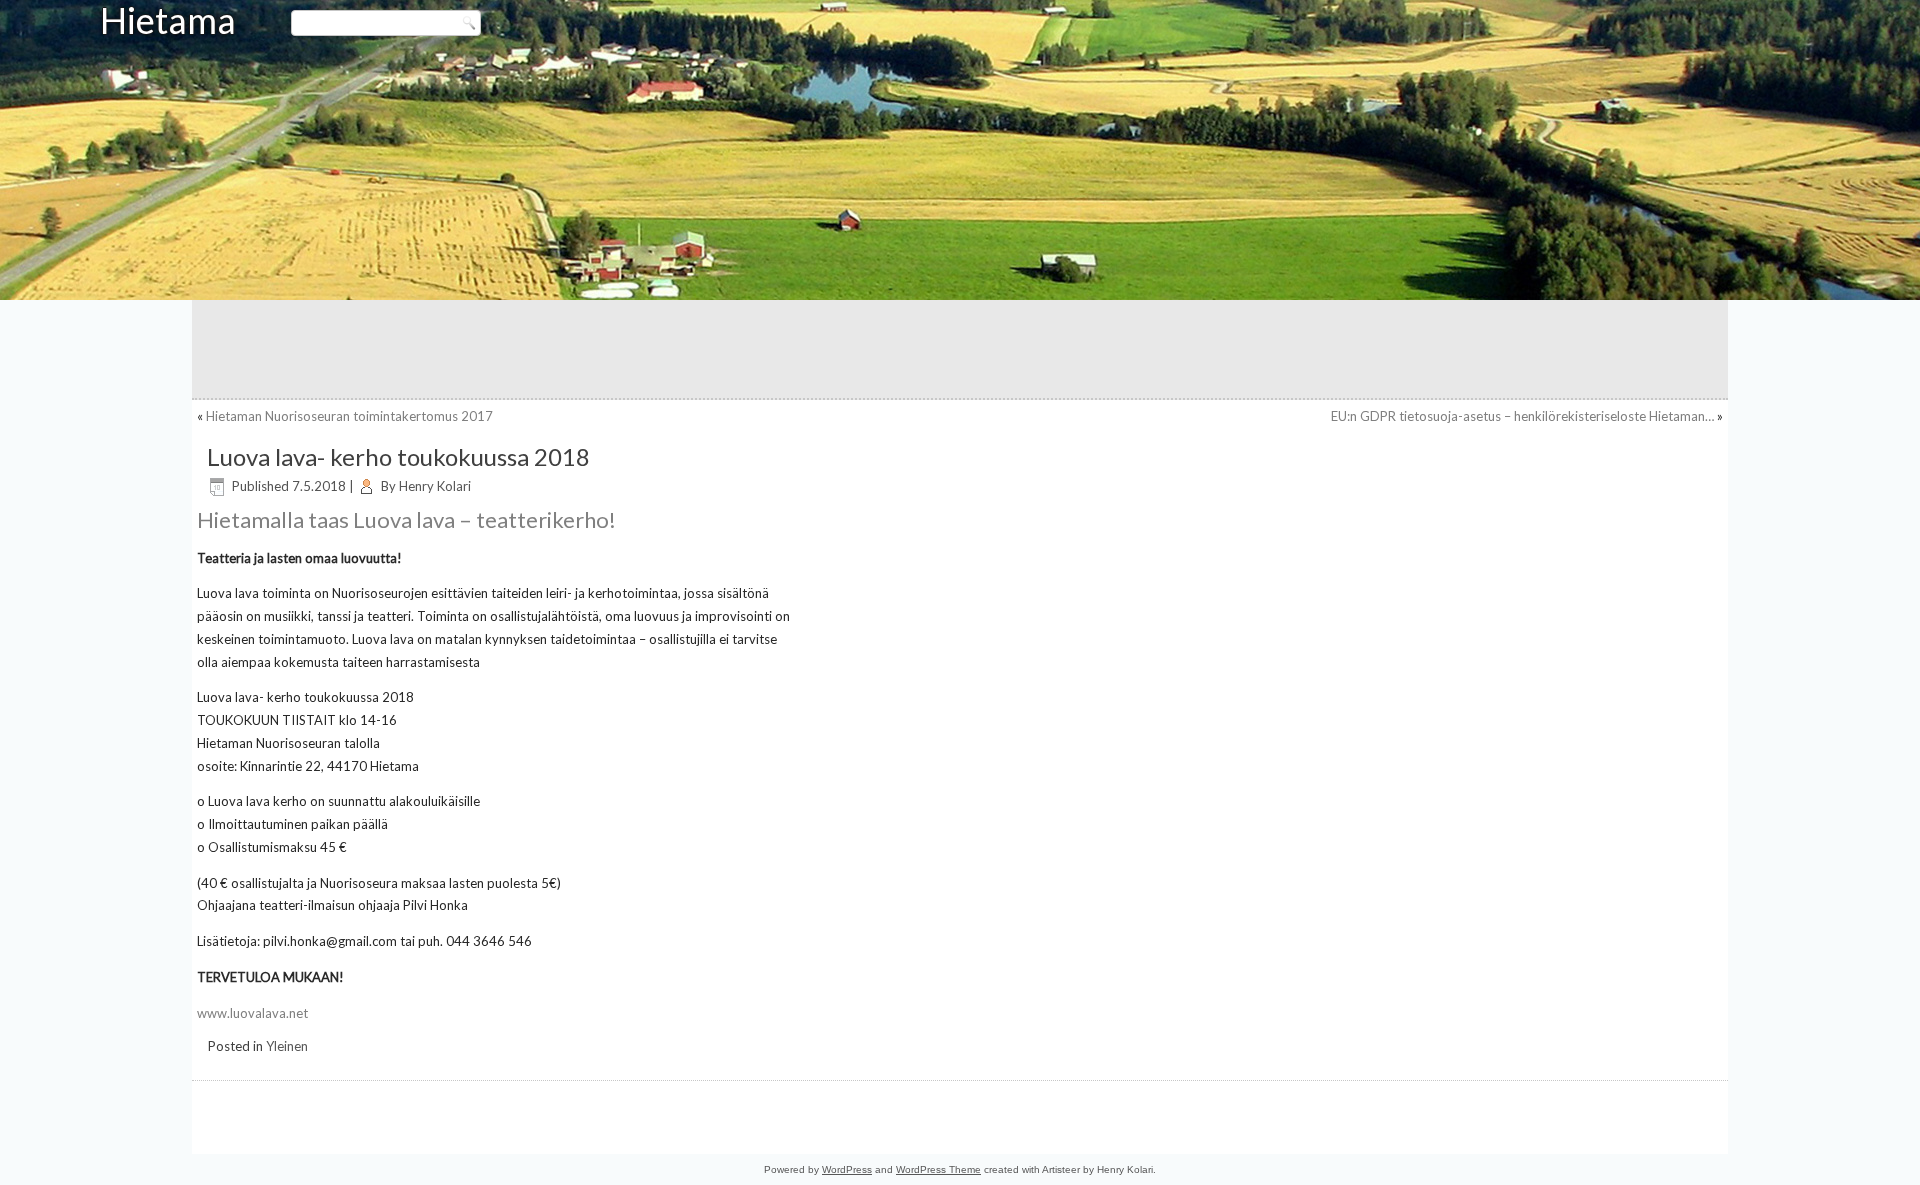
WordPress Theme (938, 1169)
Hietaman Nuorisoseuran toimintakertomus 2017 (349, 416)
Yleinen (287, 1046)
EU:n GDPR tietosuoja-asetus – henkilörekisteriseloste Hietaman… (1522, 416)
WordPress (847, 1169)
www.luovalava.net (252, 1013)
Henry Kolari (435, 486)
